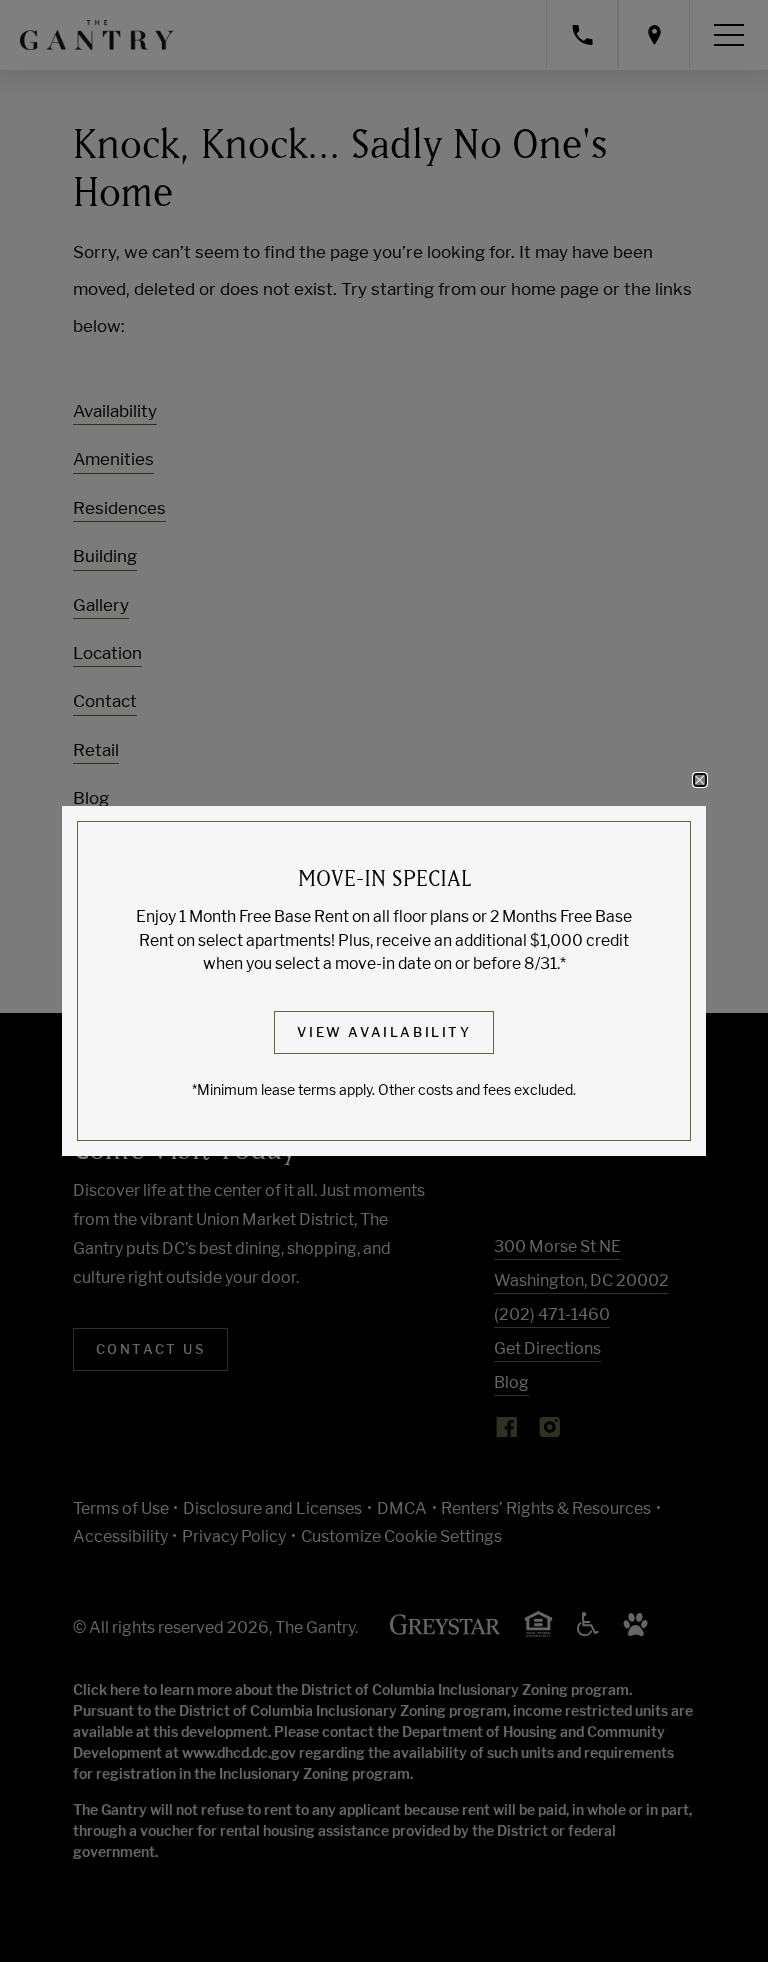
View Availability (384, 1032)
